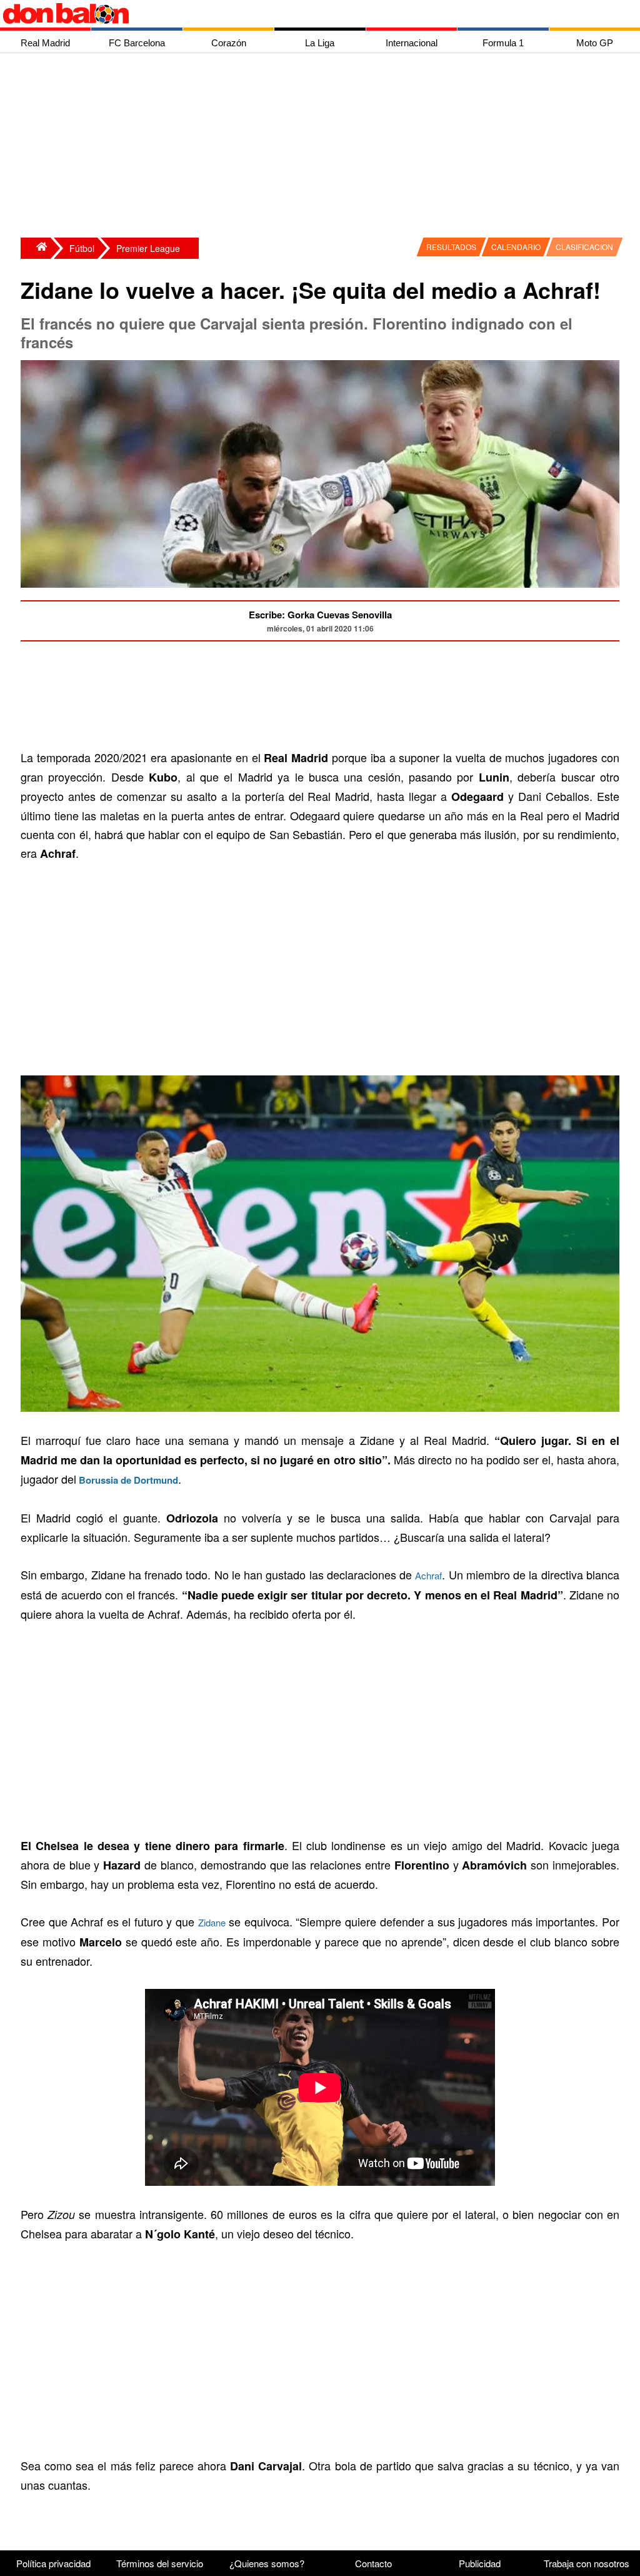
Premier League (148, 248)
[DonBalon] (36, 248)
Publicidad (480, 2563)
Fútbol (82, 248)
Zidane (212, 1922)
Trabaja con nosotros (587, 2563)
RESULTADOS (451, 247)
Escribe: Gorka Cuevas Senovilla (320, 615)
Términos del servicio (160, 2563)
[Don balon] (306, 14)
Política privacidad (53, 2563)
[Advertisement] (323, 147)
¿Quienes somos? (267, 2563)
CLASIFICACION (584, 247)
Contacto (373, 2563)
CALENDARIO (516, 247)
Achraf (428, 1575)
